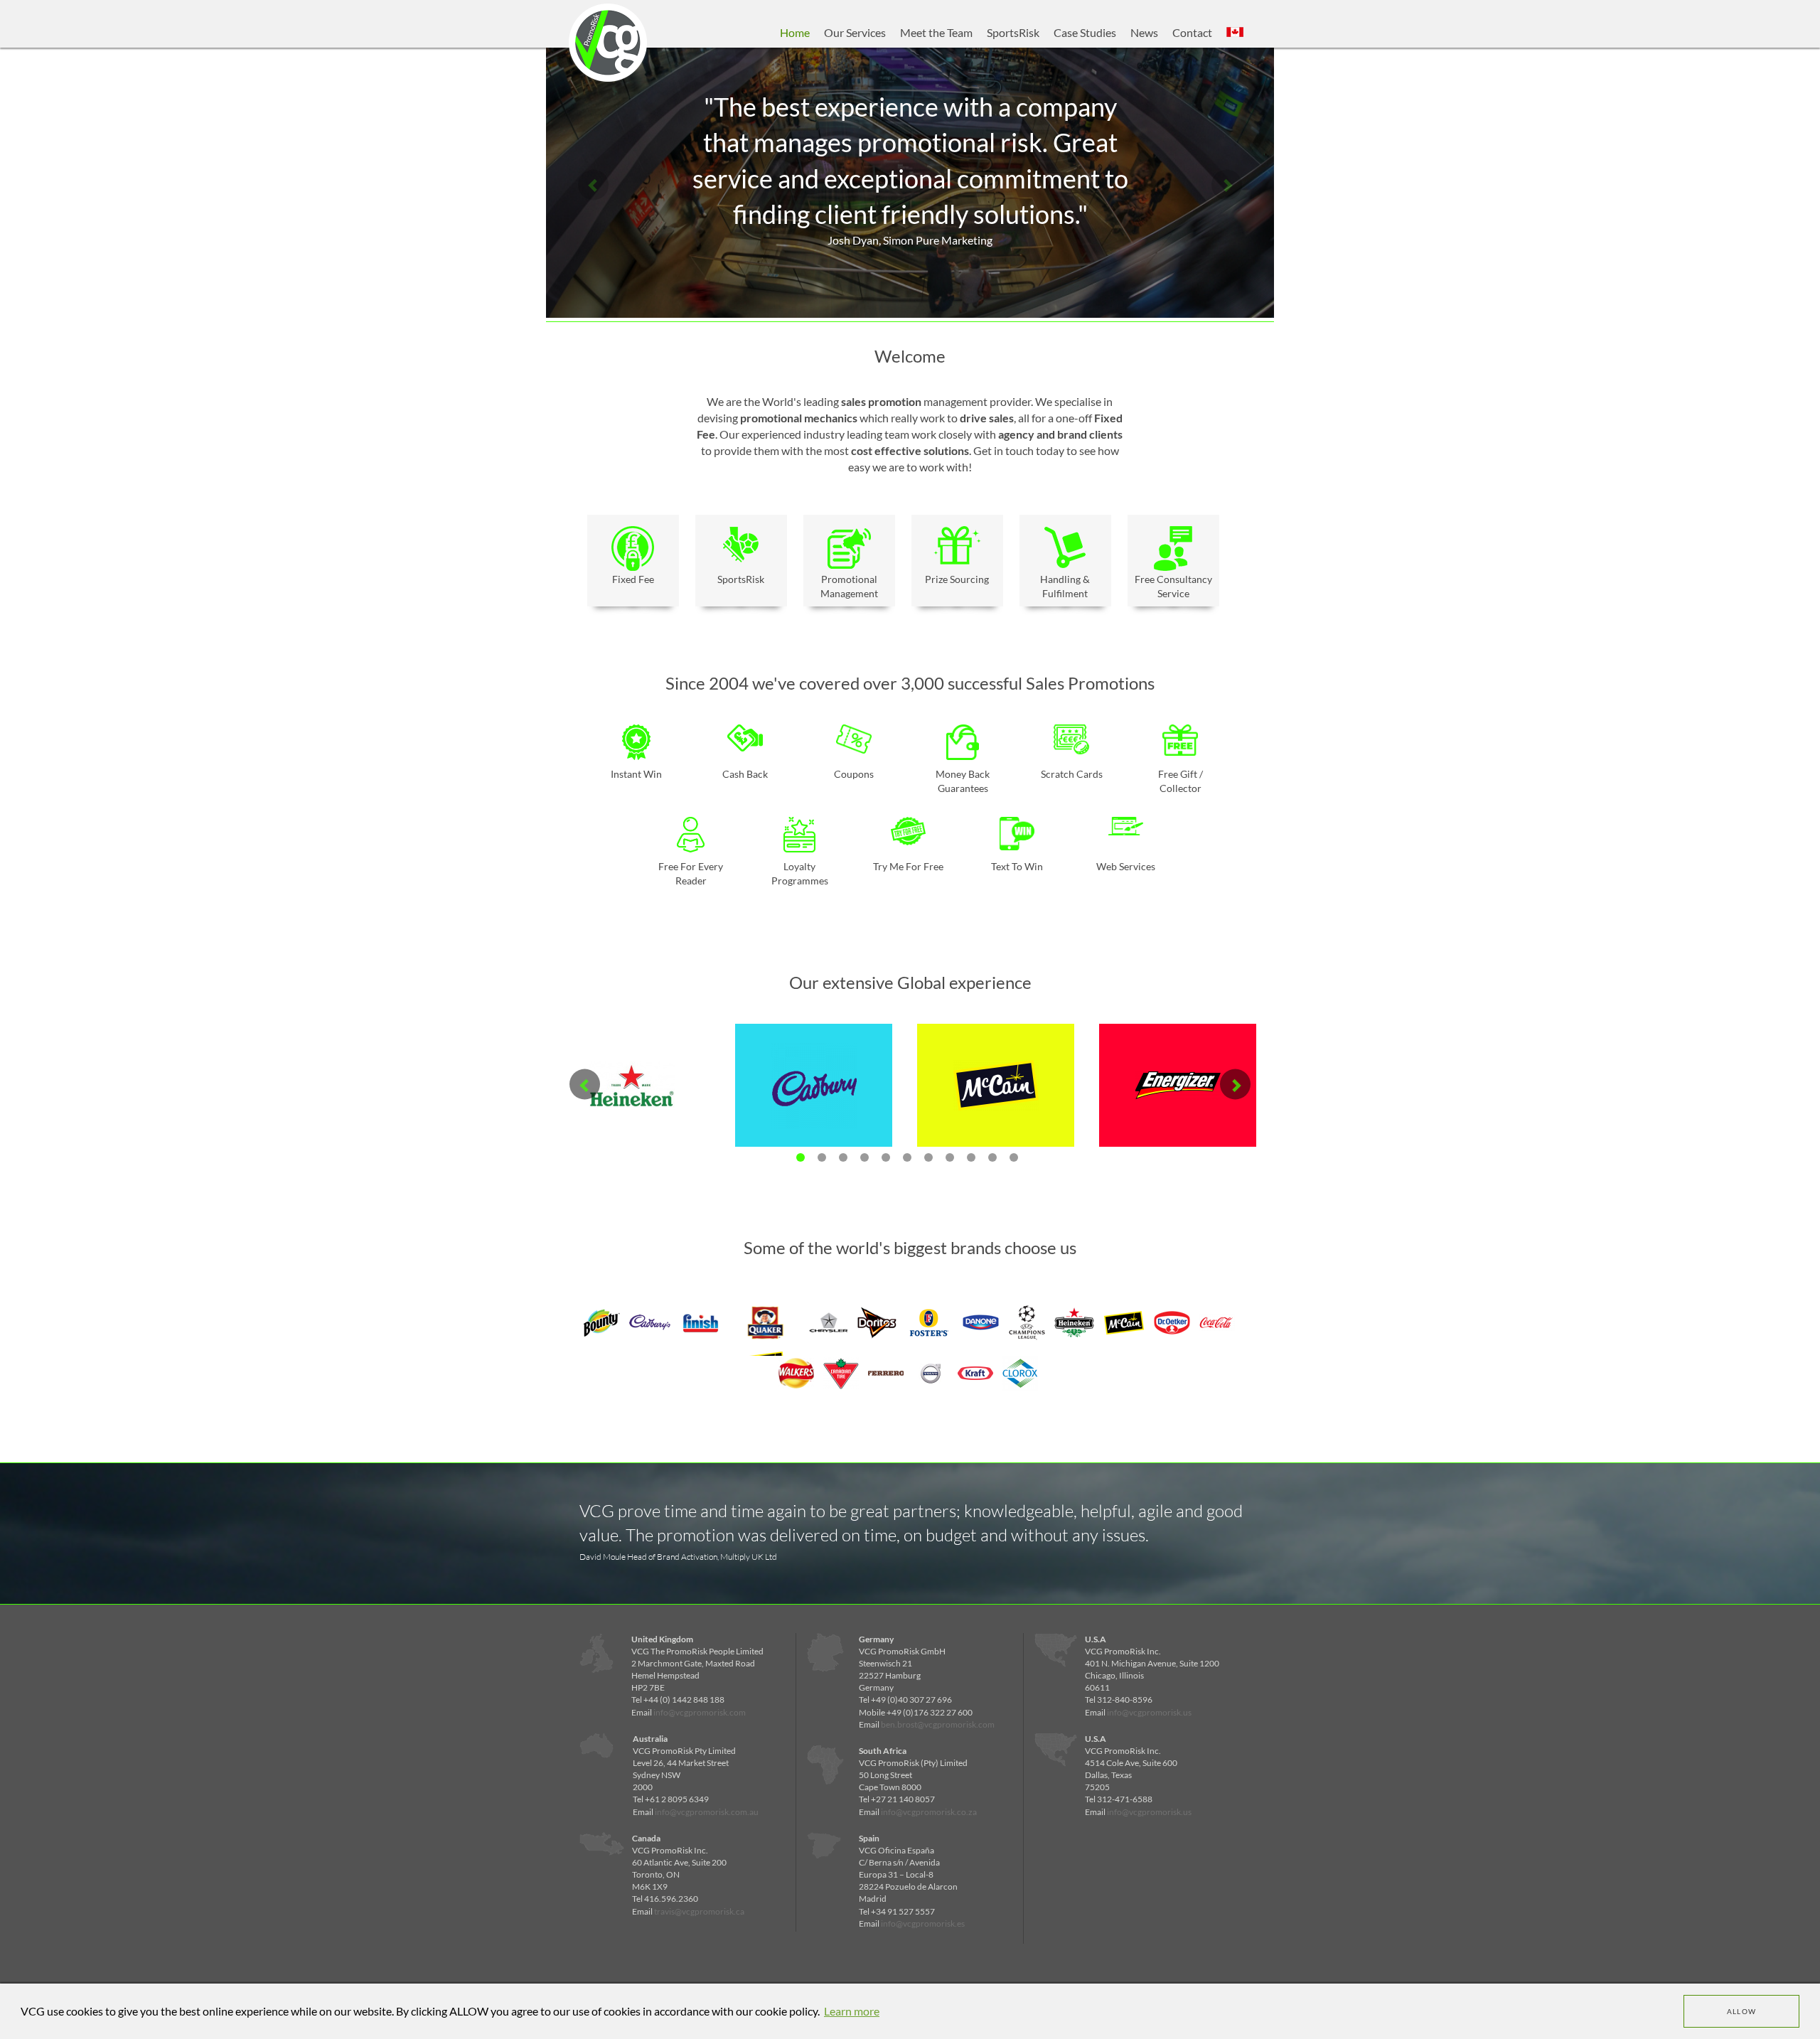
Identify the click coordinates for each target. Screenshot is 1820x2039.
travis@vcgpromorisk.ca (699, 1911)
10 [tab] (992, 1157)
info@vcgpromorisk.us (1149, 1712)
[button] (1235, 33)
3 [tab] (843, 1157)
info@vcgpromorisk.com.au (707, 1812)
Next (1227, 184)
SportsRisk (1013, 32)
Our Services (855, 32)
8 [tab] (950, 1157)
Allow (1742, 2011)
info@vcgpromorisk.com (700, 1712)
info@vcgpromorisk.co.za (929, 1812)
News (1144, 32)
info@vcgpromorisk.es (923, 1923)
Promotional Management (849, 586)
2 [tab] (822, 1157)
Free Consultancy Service (1173, 586)
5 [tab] (886, 1157)
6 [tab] (907, 1157)
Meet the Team (936, 32)
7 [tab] (928, 1157)
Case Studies (1085, 32)
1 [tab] (801, 1157)
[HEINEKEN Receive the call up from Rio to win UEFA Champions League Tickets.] (632, 1129)
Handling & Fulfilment (1065, 586)
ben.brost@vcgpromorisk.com (938, 1724)
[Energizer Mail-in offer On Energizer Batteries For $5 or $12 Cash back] (1178, 1129)
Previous (593, 184)
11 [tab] (1014, 1157)
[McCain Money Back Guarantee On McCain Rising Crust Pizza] (996, 1129)
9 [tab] (971, 1157)
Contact (1192, 32)
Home (795, 32)
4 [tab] (864, 1157)
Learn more (852, 2011)
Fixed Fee (633, 579)
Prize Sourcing (957, 579)
